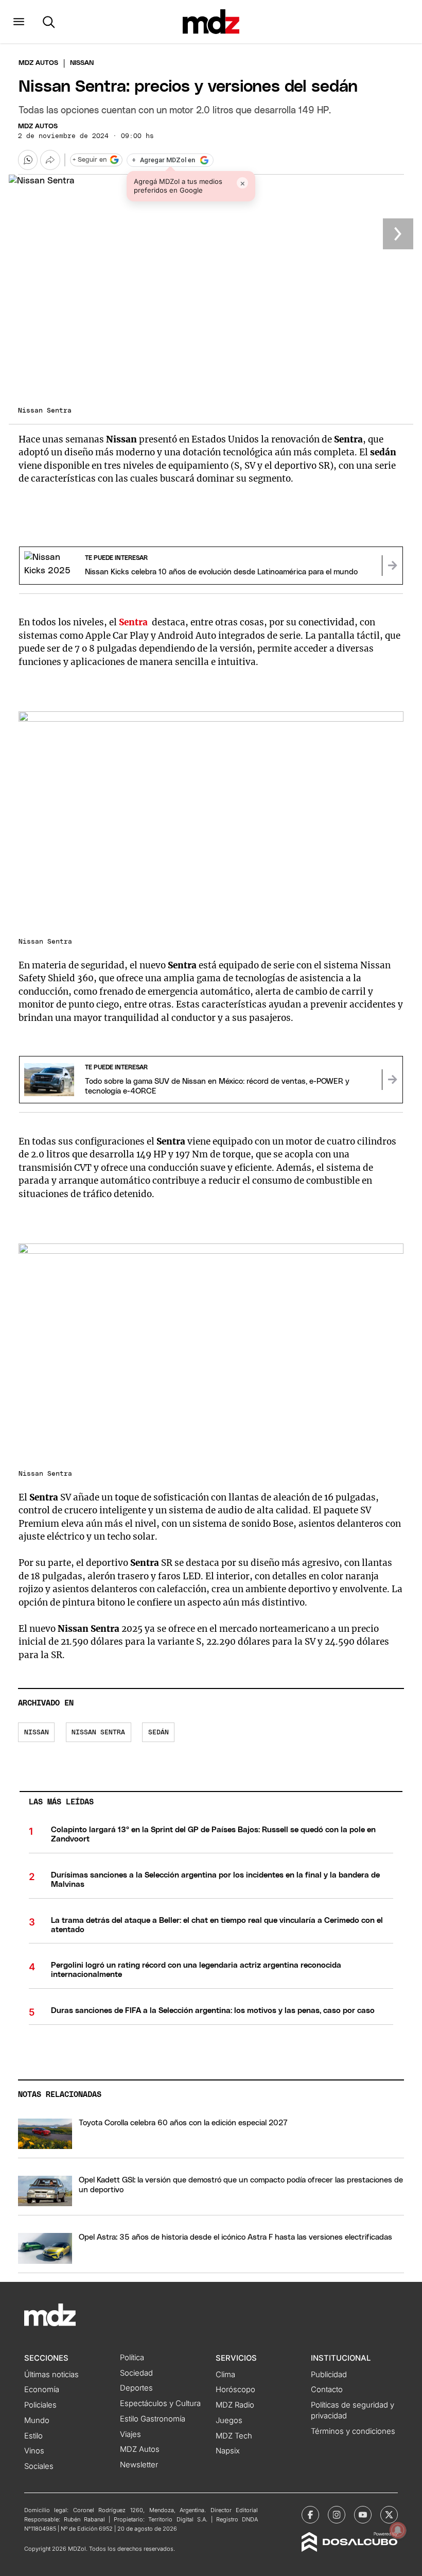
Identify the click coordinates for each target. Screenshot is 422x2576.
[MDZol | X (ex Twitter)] (389, 2515)
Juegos (229, 2420)
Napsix (228, 2451)
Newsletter (139, 2465)
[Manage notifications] (398, 2530)
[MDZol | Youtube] (363, 2515)
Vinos (34, 2451)
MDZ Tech (234, 2436)
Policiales (40, 2405)
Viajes (130, 2434)
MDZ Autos (38, 126)
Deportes (136, 2388)
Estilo (33, 2436)
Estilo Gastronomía (153, 2419)
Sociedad (136, 2373)
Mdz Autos (38, 63)
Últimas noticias (51, 2375)
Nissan (37, 1733)
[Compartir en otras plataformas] (50, 160)
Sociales (39, 2466)
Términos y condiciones (353, 2431)
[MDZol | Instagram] (337, 2515)
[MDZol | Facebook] (310, 2515)
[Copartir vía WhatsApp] (28, 160)
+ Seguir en (90, 160)
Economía (42, 2390)
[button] (19, 22)
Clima (225, 2375)
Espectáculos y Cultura (160, 2403)
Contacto (327, 2390)
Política (132, 2358)
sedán (159, 1733)
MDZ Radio (235, 2405)
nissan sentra (98, 1733)
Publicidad (329, 2375)
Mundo (37, 2420)
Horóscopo (235, 2390)
